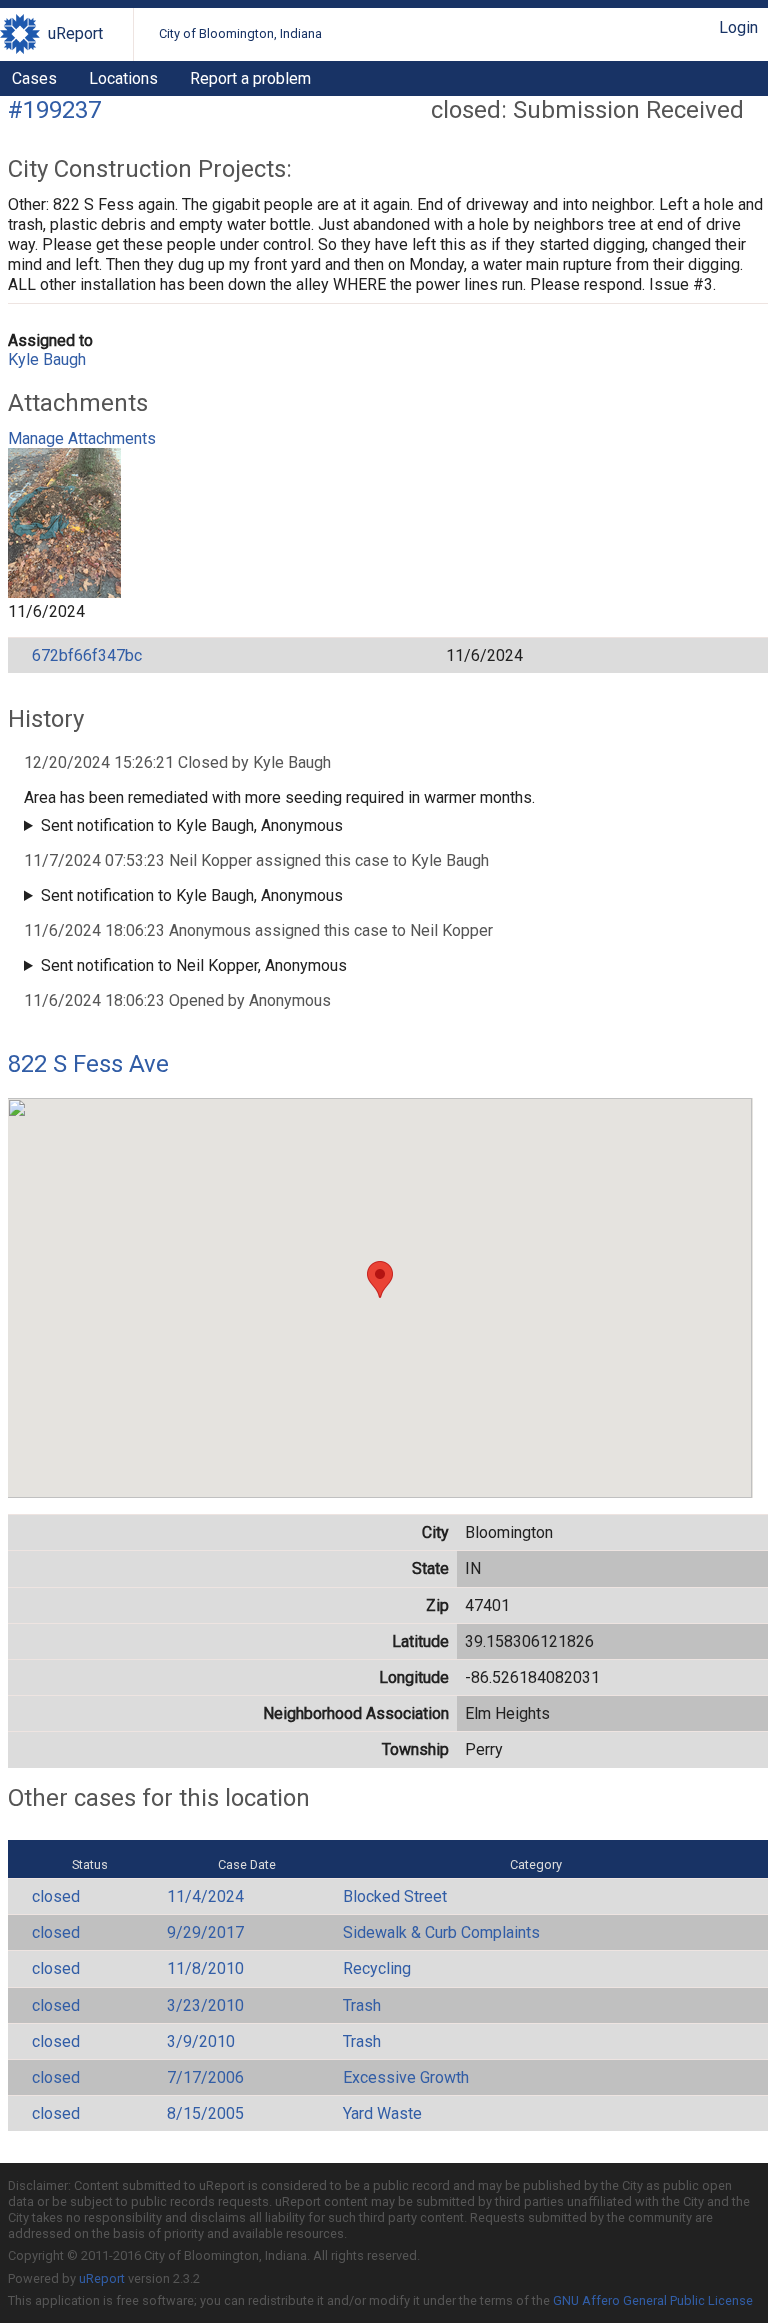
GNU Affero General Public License (653, 2300)
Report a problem (250, 78)
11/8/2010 (205, 1968)
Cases (34, 78)
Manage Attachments (82, 438)
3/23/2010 (205, 2005)
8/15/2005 (205, 2113)
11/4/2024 (205, 1896)
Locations (123, 78)
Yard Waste (382, 2113)
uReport (75, 33)
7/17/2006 (205, 2077)
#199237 (54, 110)
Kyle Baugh (47, 359)
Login (738, 27)
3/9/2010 (201, 2041)
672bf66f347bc (87, 655)
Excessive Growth (406, 2077)
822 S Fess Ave (88, 1064)
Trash (362, 2005)
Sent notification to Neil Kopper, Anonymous (194, 965)
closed (56, 1896)
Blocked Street (395, 1896)
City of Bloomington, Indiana (240, 33)
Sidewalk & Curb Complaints (441, 1932)
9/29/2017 (205, 1932)
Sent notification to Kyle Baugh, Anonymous (192, 825)
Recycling (377, 1968)
